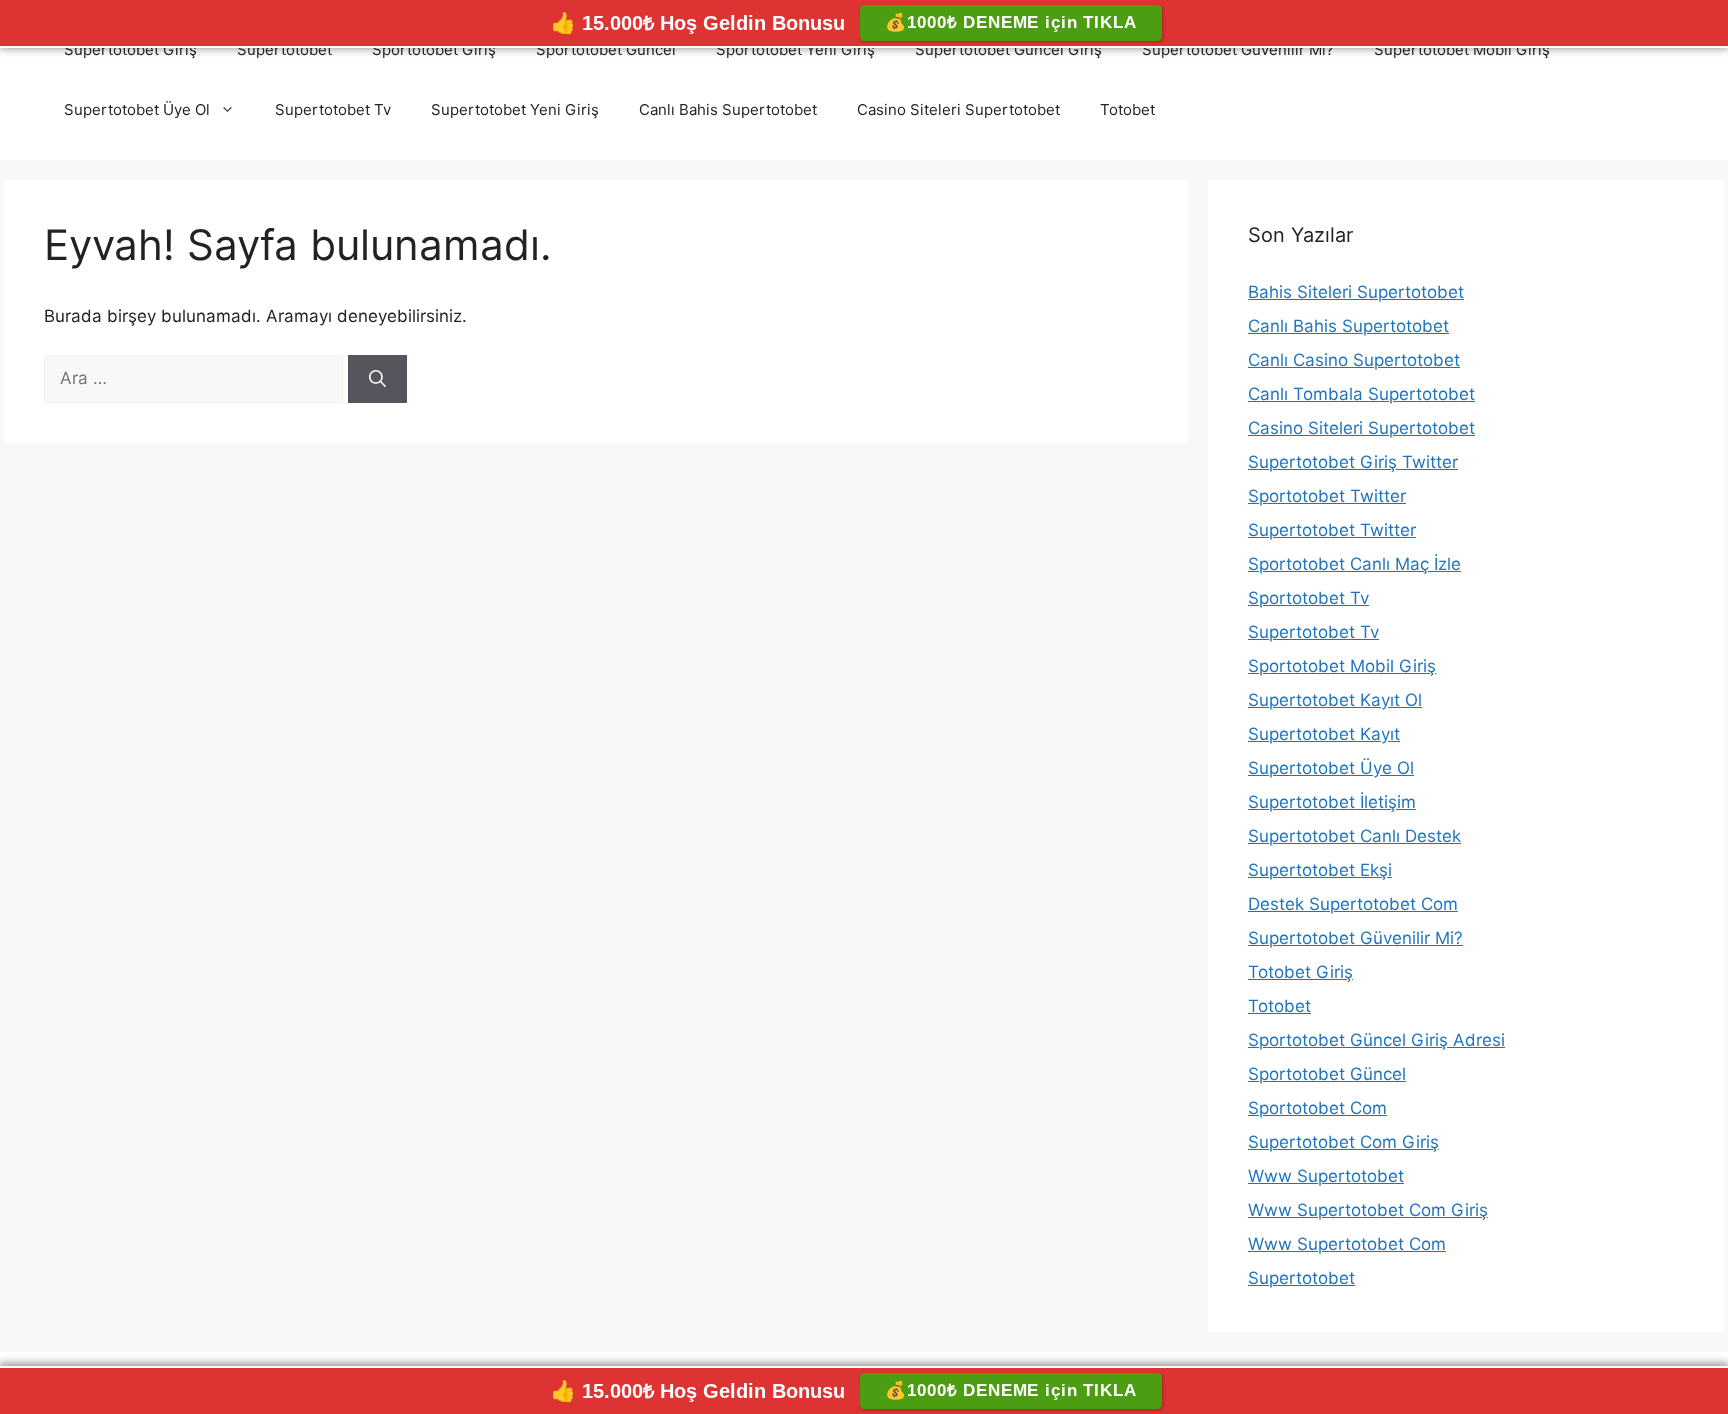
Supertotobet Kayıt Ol (1335, 700)
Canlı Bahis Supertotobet (728, 109)
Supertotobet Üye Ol (137, 109)
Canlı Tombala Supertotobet (1361, 394)
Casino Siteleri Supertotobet (958, 109)
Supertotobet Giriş (130, 49)
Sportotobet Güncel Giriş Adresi (1376, 1040)
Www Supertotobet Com (1347, 1244)
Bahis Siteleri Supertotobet (1356, 292)
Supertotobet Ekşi (1320, 870)
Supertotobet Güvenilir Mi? (1238, 49)
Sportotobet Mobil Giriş (1342, 666)
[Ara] (377, 379)
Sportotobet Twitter (1327, 496)
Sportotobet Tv (1308, 598)
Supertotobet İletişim (1332, 802)
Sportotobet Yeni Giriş (795, 49)
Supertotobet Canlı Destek (1354, 836)
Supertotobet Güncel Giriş (1008, 49)
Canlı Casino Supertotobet (1354, 360)
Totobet (1127, 109)
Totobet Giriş (1300, 972)
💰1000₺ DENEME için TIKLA (1010, 22)
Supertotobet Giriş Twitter (1353, 462)
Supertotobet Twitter (1332, 530)
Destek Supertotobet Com (1353, 904)
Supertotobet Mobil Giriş (1462, 49)
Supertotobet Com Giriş (1343, 1142)
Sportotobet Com (1317, 1108)
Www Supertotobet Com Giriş (1368, 1210)
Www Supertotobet (1326, 1176)
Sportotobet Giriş (434, 49)
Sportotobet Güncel (606, 49)
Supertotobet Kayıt (1324, 734)
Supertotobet (284, 49)
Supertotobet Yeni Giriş (515, 109)
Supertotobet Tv (333, 109)
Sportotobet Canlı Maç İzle (1354, 564)
